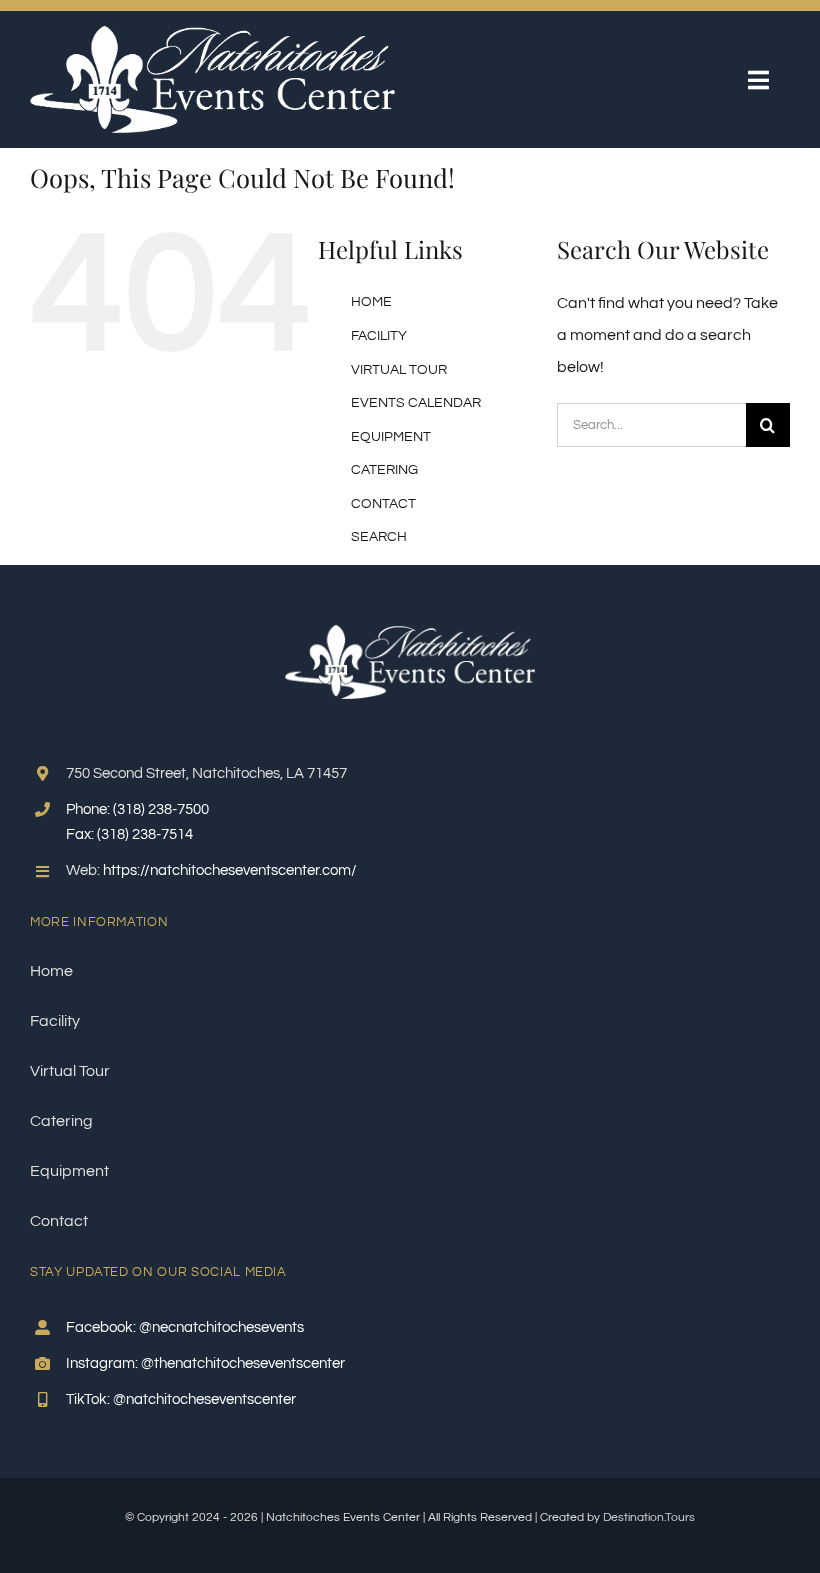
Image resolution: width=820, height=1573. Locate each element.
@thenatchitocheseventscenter (243, 1363)
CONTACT (383, 504)
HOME (371, 302)
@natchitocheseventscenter (204, 1399)
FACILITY (379, 336)
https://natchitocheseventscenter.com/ (230, 870)
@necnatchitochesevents (221, 1327)
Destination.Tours (649, 1517)
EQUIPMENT (391, 437)
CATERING (384, 470)
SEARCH (379, 537)
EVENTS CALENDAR (416, 403)
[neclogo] (212, 34)
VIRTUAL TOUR (399, 370)
